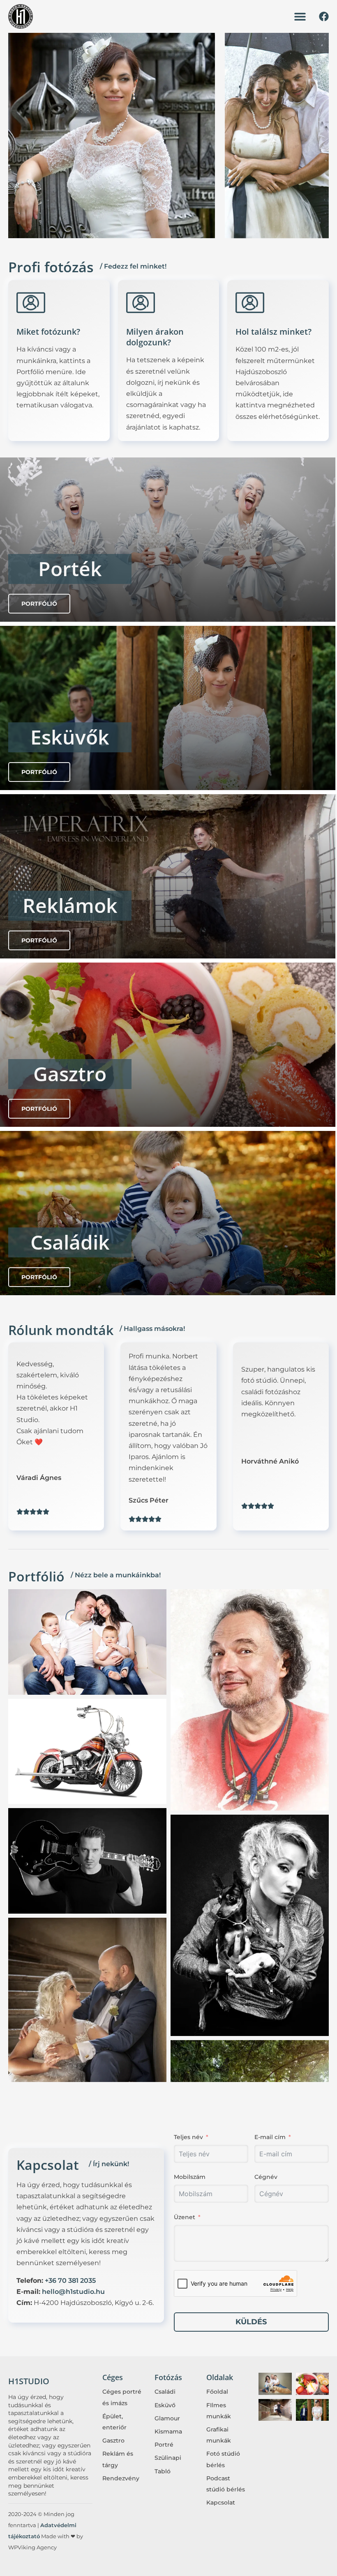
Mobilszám (190, 2177)
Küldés (251, 2322)
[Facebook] (324, 16)
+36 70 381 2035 (70, 2281)
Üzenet (185, 2217)
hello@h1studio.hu (73, 2292)
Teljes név (188, 2137)
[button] (300, 17)
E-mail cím (270, 2137)
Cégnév (266, 2177)
